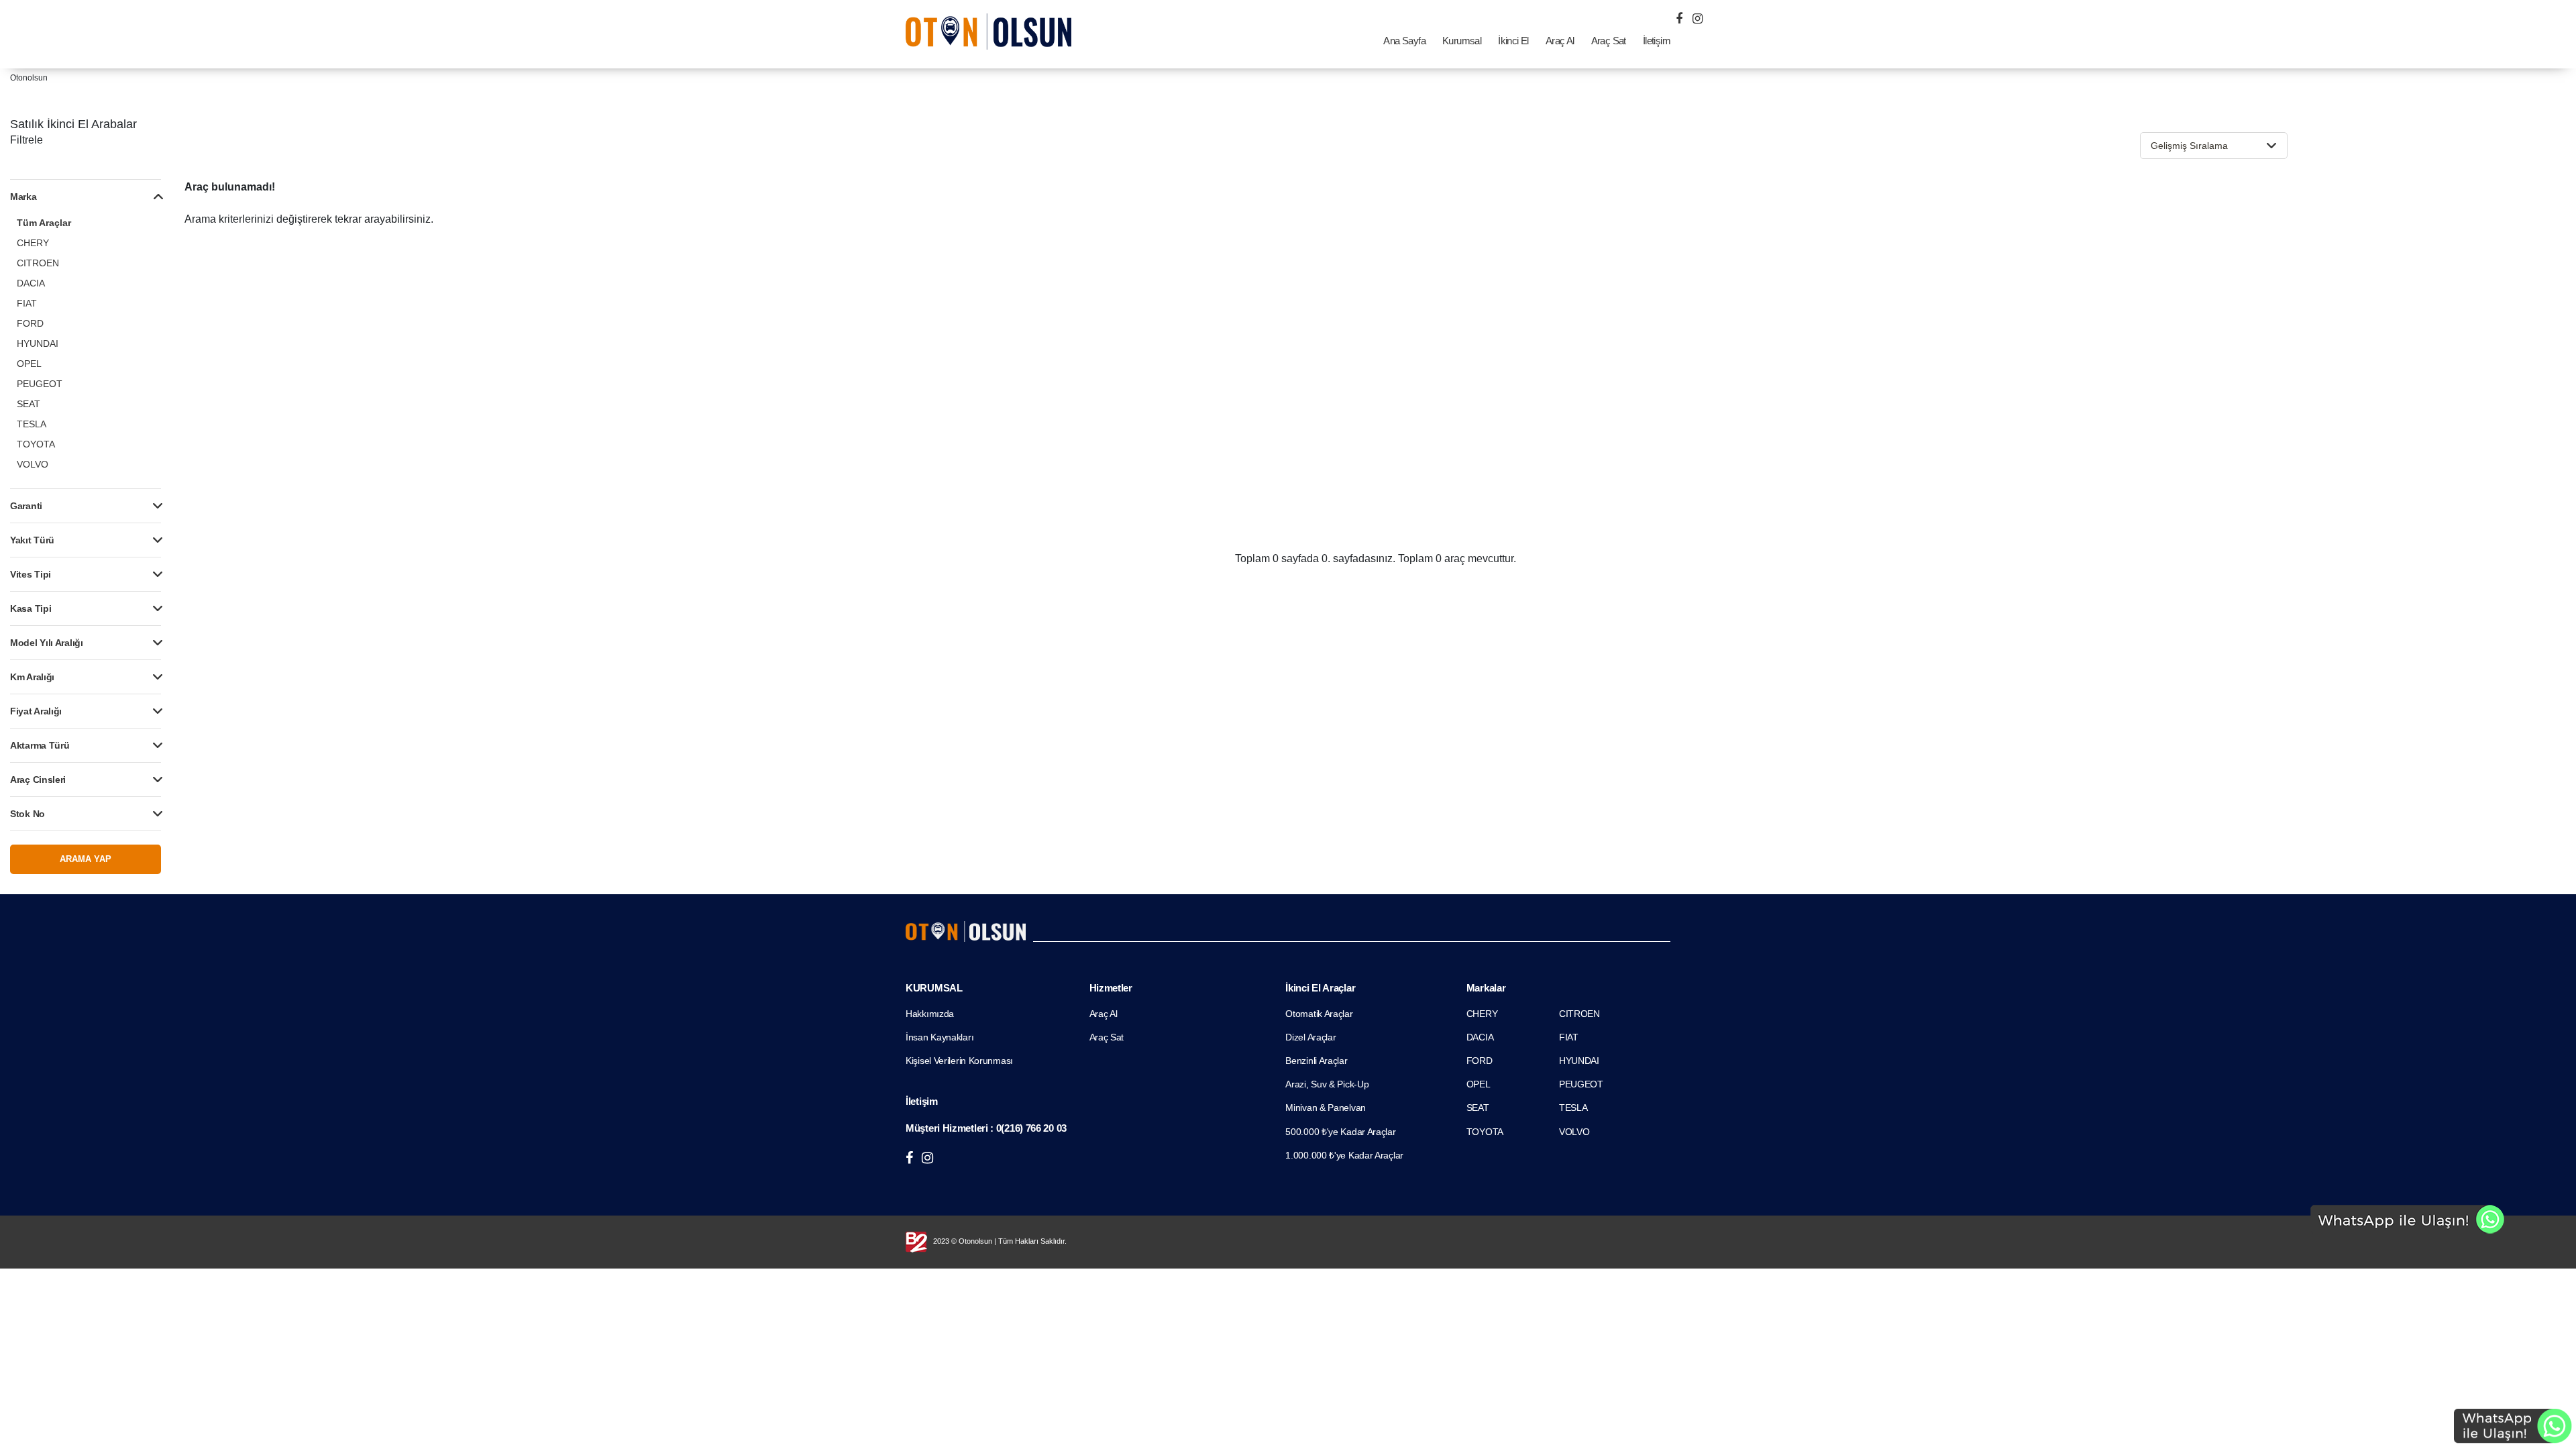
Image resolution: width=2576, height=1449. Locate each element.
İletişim (1657, 41)
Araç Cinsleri (38, 780)
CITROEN (38, 263)
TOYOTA (36, 444)
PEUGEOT (40, 384)
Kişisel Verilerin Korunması (959, 1061)
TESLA (32, 424)
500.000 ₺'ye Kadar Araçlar (1340, 1132)
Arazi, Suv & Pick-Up (1327, 1084)
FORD (30, 323)
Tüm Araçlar (44, 223)
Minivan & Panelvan (1326, 1108)
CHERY (33, 243)
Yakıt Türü (32, 540)
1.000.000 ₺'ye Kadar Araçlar (1344, 1155)
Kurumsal (1462, 41)
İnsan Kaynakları (940, 1037)
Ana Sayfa (1404, 41)
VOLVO (33, 464)
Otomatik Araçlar (1319, 1014)
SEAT (29, 404)
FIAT (27, 303)
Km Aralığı (32, 677)
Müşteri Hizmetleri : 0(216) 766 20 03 (986, 1128)
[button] (2214, 146)
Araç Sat (1609, 41)
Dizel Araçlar (1310, 1037)
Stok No (28, 814)
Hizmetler (1111, 988)
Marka (23, 197)
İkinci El (1513, 41)
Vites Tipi (31, 574)
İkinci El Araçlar (1320, 988)
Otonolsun (29, 78)
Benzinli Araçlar (1316, 1061)
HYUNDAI (38, 343)
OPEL (29, 364)
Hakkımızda (930, 1014)
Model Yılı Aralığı (47, 643)
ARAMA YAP (86, 859)
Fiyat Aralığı (36, 711)
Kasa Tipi (31, 608)
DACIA (31, 283)
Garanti (26, 506)
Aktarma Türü (40, 745)
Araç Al (1560, 41)
